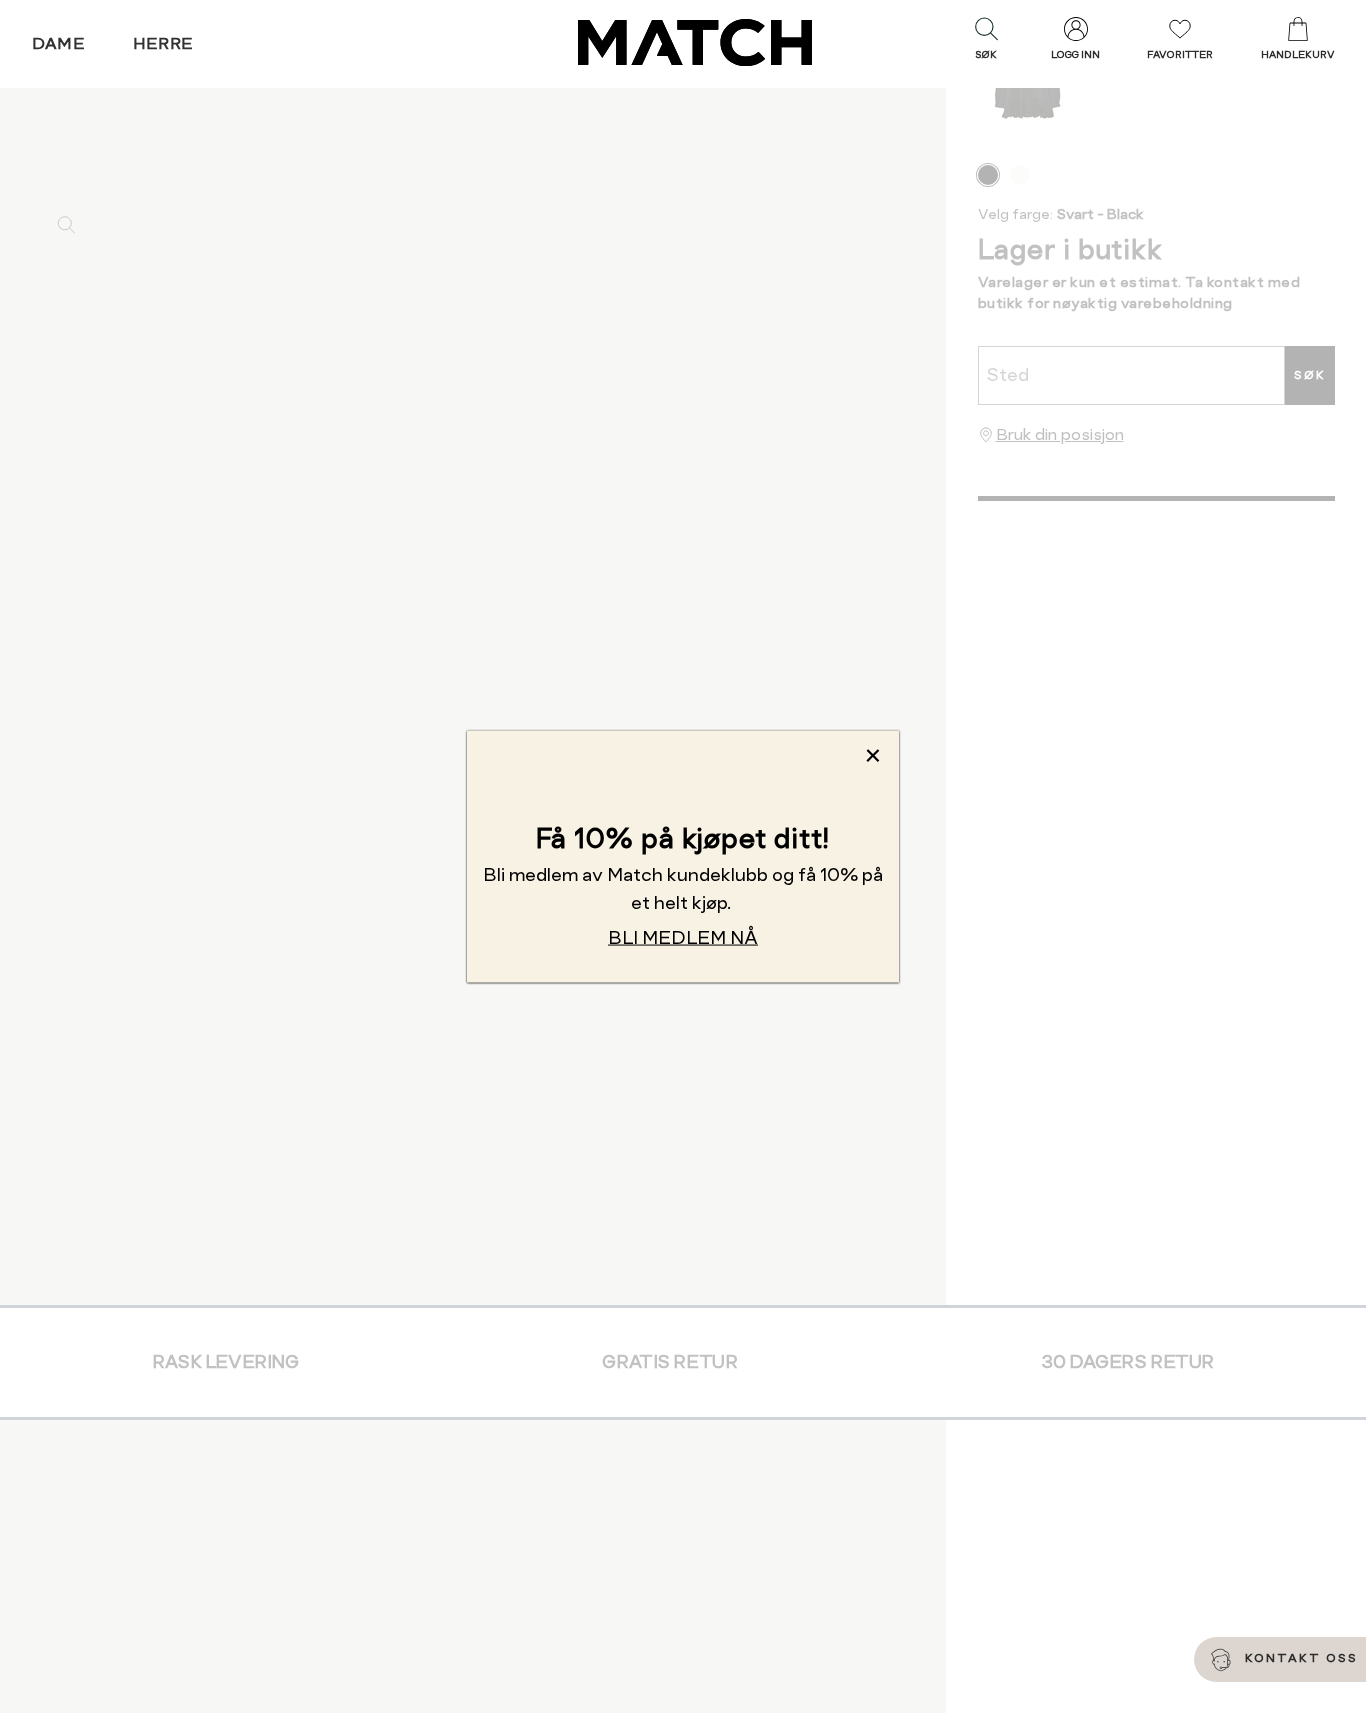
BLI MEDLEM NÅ (683, 936)
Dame (59, 43)
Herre (163, 43)
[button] (986, 43)
